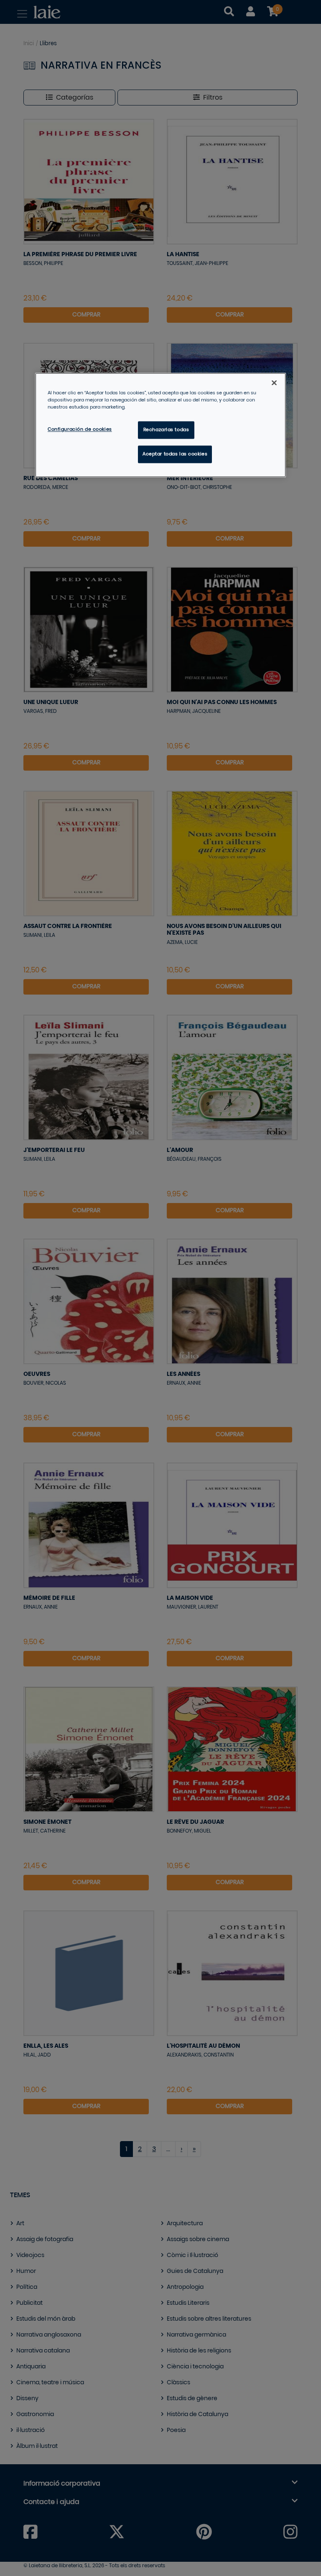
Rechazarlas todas (166, 430)
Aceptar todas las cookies (175, 454)
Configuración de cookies (80, 430)
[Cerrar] (274, 383)
